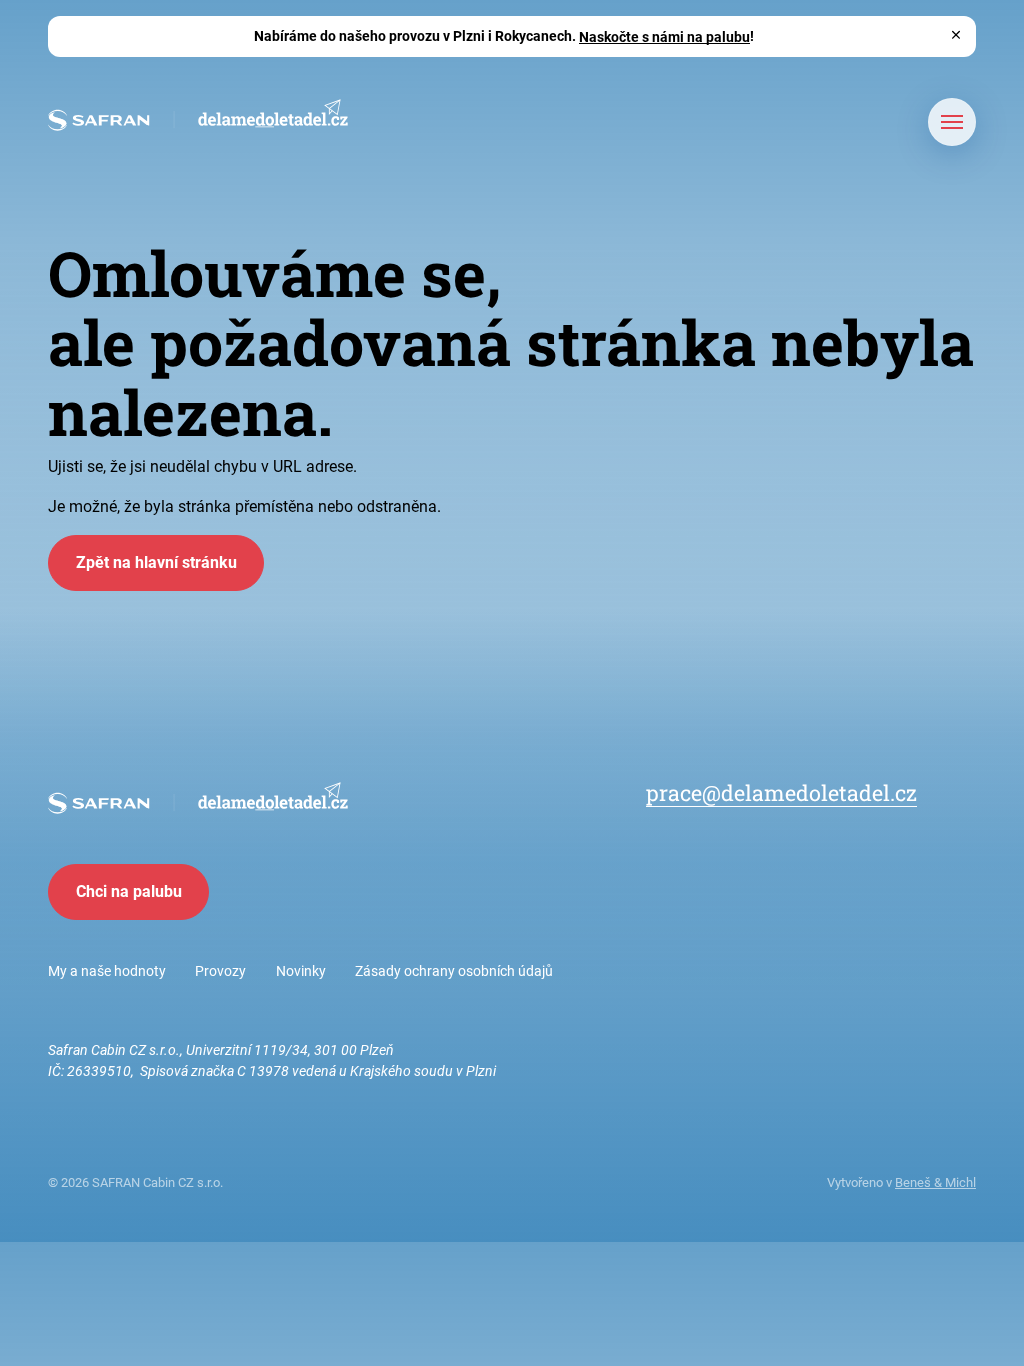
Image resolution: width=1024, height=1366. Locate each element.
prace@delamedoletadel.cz (781, 792)
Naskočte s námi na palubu (664, 36)
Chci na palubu (129, 891)
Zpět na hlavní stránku (156, 562)
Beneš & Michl (935, 1182)
